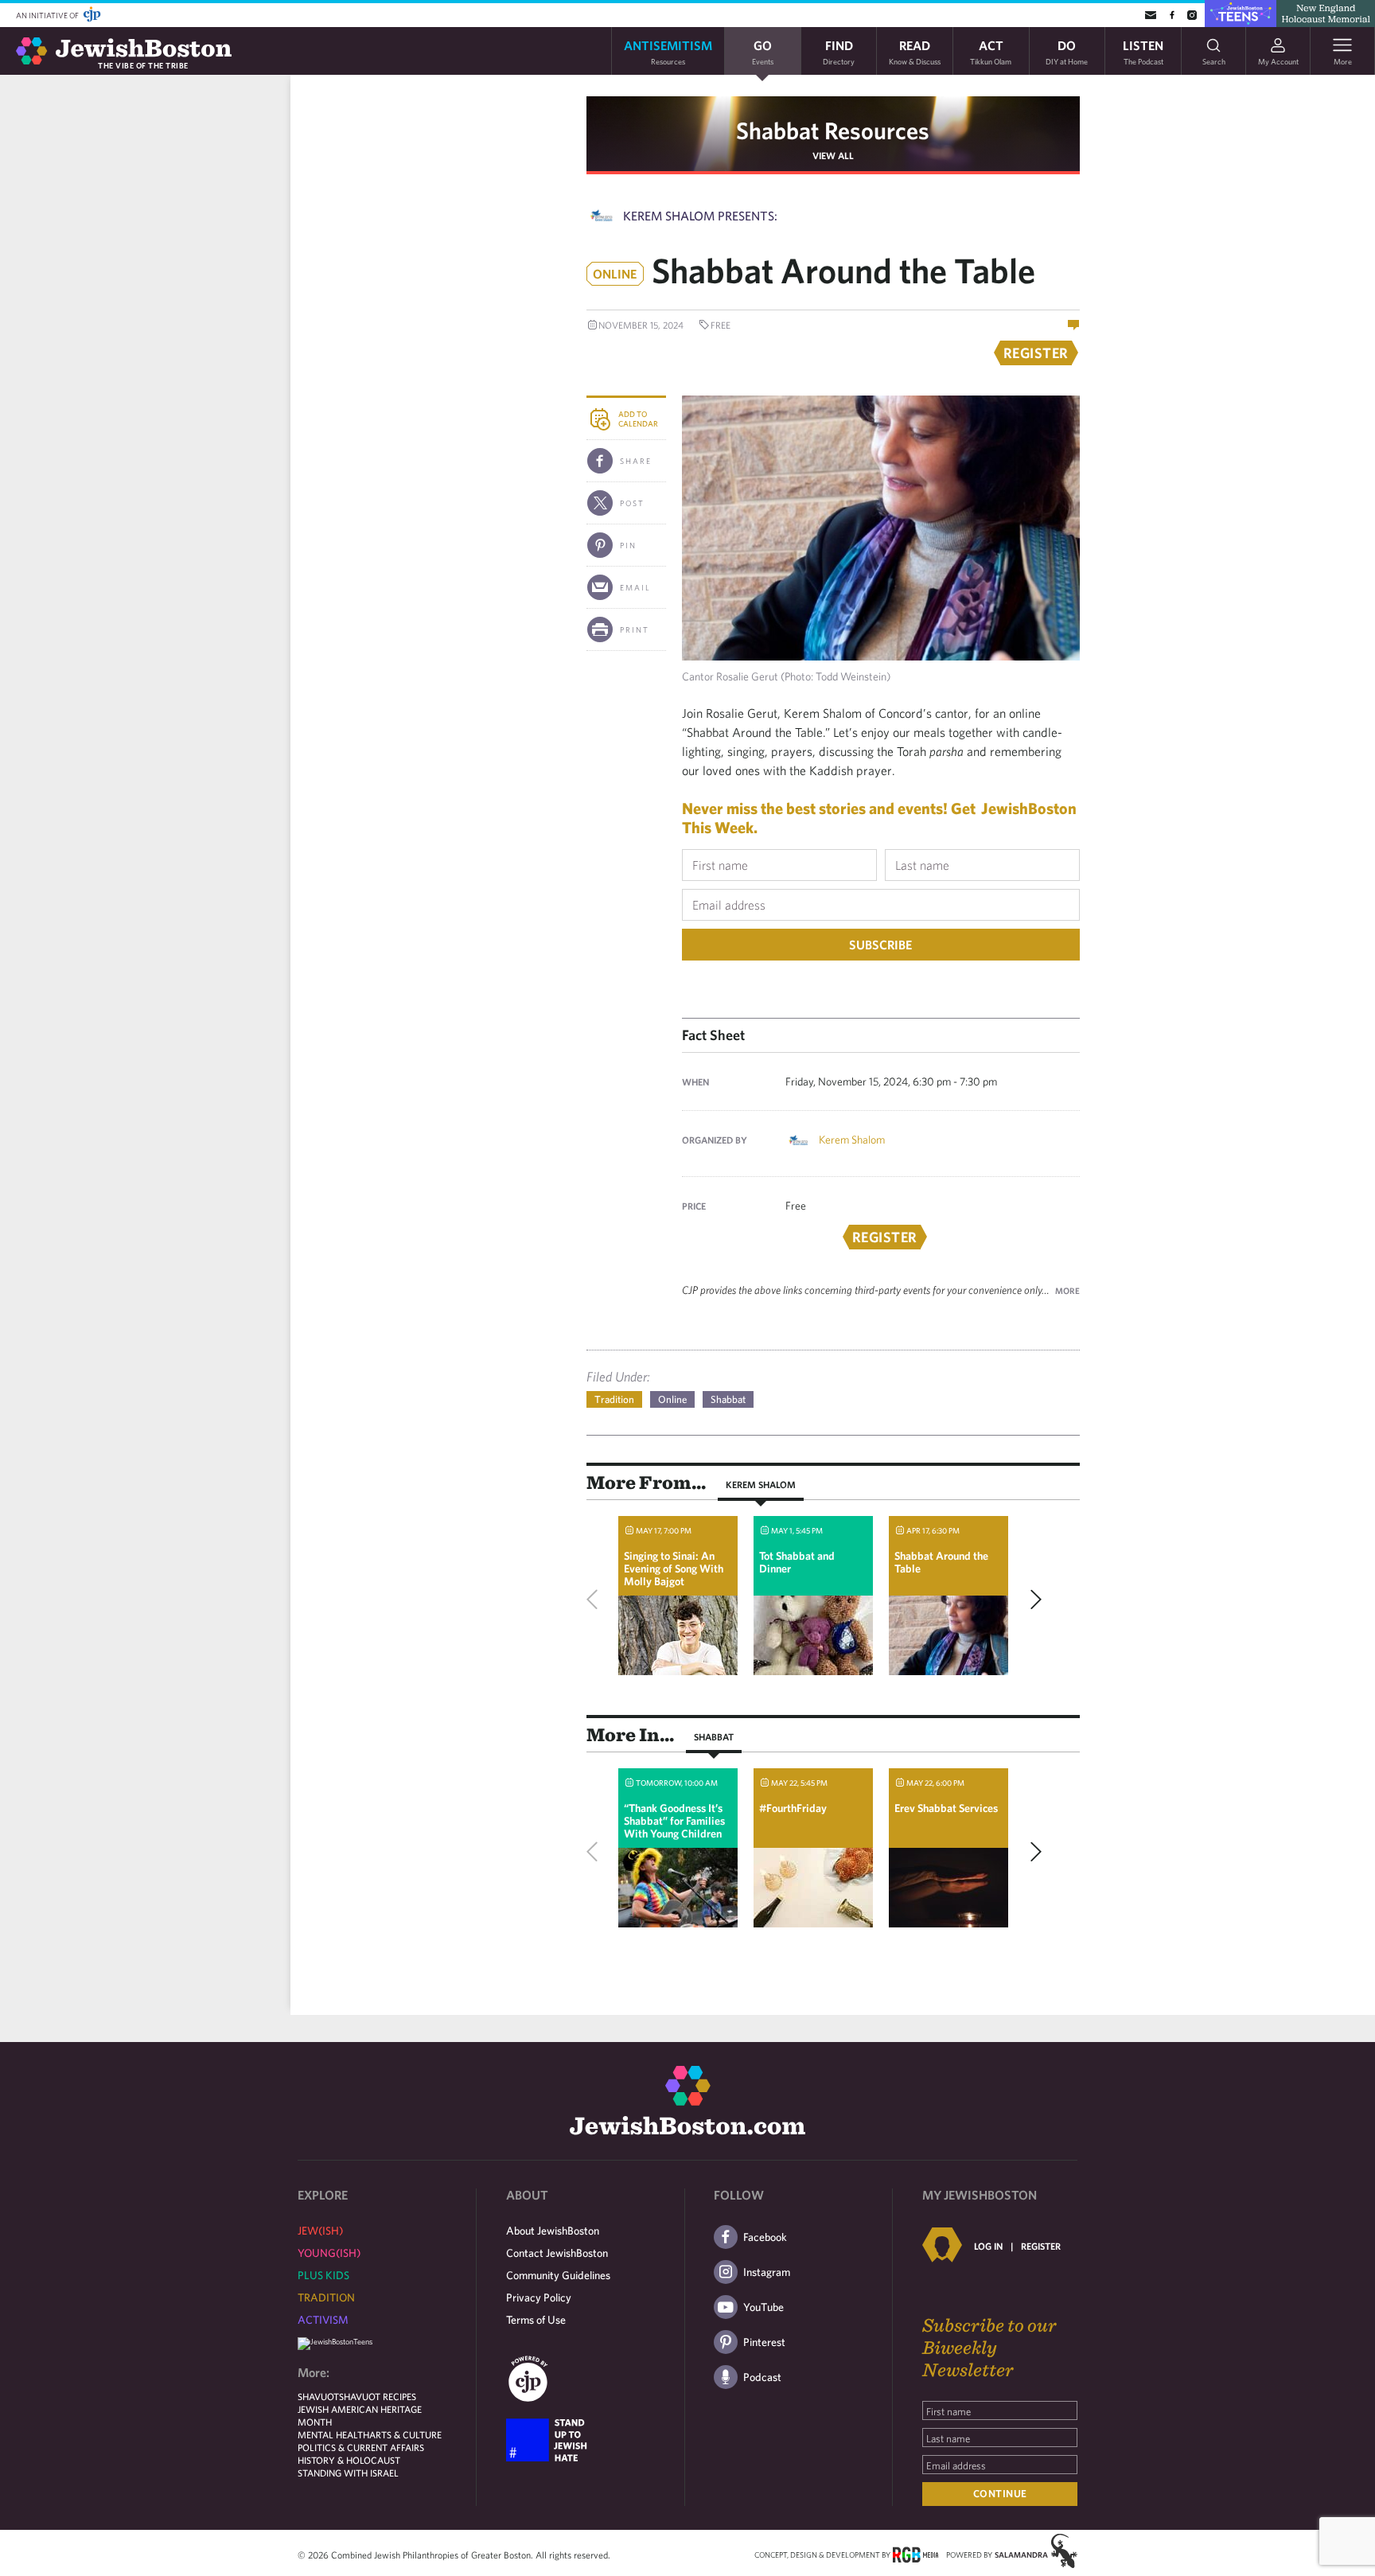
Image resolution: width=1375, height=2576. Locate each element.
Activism (323, 2320)
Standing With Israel (348, 2473)
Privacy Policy (539, 2297)
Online (672, 1399)
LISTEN (1143, 51)
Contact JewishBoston (557, 2253)
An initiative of (48, 15)
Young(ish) (329, 2253)
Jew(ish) (320, 2231)
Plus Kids (323, 2275)
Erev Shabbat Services (946, 1808)
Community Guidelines (558, 2275)
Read (915, 51)
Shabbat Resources (833, 130)
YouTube (763, 2307)
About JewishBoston (553, 2231)
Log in (988, 2246)
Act (991, 51)
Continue (1000, 2494)
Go (763, 51)
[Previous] (596, 1600)
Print (635, 629)
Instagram (767, 2272)
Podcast (762, 2377)
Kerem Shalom (852, 1140)
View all (833, 155)
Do (1067, 51)
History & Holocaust (349, 2460)
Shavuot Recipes (378, 2396)
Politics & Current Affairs (361, 2447)
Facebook (765, 2237)
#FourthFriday (793, 1808)
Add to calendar (638, 419)
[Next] (1032, 1600)
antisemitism (668, 51)
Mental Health (333, 2434)
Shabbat (728, 1399)
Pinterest (764, 2342)
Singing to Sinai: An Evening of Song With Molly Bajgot (674, 1569)
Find (839, 51)
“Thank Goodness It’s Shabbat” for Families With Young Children (674, 1821)
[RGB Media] (915, 2554)
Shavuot (318, 2396)
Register (1041, 2246)
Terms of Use (536, 2320)
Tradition (614, 1399)
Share (636, 461)
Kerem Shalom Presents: (700, 216)
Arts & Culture (405, 2434)
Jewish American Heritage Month (360, 2415)
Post (632, 503)
